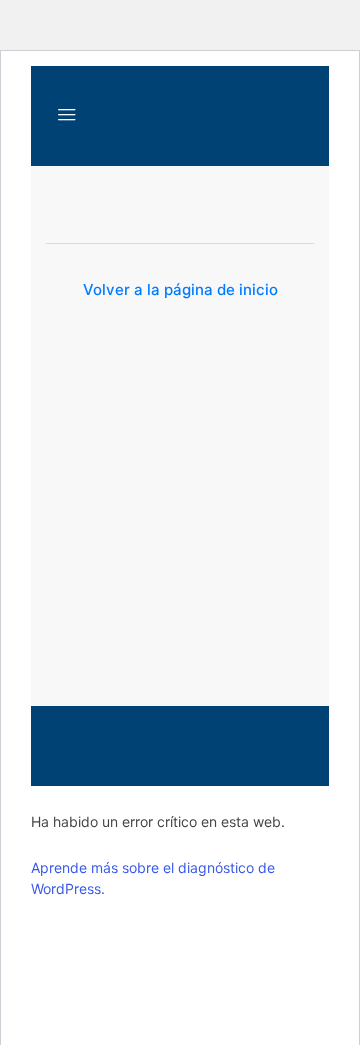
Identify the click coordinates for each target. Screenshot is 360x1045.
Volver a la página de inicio (180, 289)
